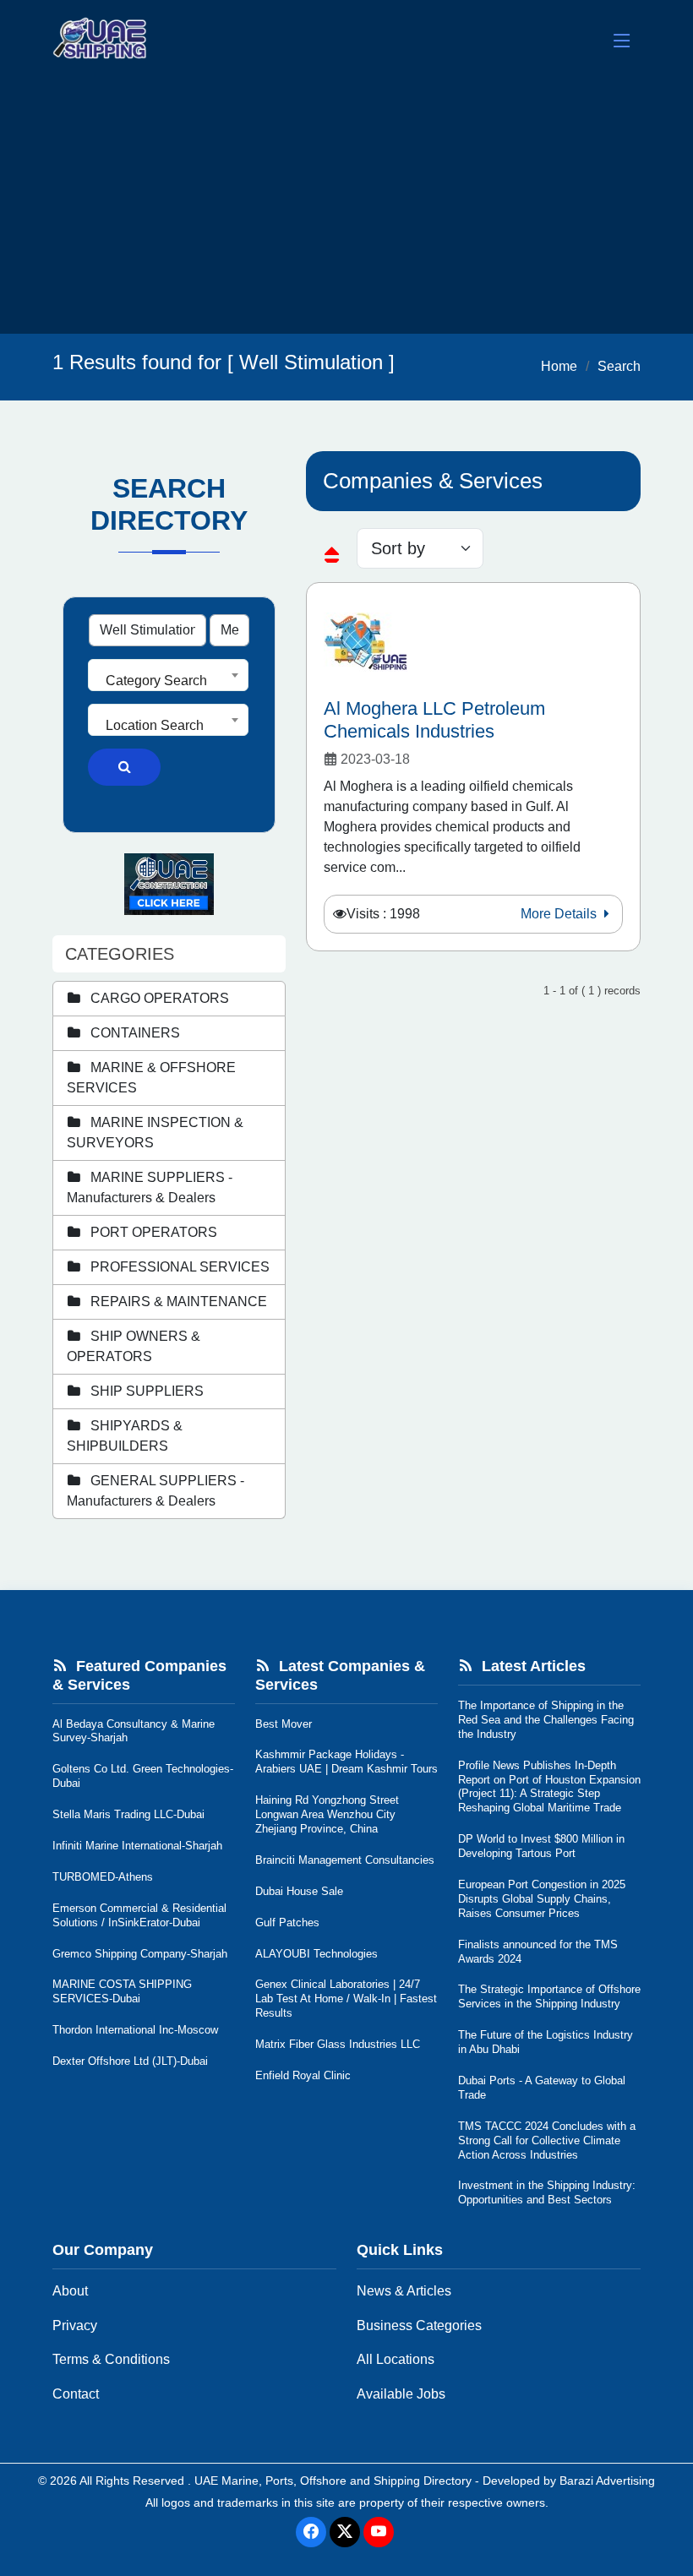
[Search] (124, 767)
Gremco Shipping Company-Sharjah (140, 1954)
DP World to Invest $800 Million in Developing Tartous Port (541, 1846)
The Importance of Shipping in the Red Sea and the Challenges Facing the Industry (546, 1720)
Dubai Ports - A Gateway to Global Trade (542, 2088)
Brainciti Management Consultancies (345, 1860)
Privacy (75, 2325)
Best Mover (284, 1724)
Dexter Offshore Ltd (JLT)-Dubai (130, 2061)
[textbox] (168, 681)
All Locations (396, 2359)
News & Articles (404, 2291)
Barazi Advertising (607, 2481)
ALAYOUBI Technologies (316, 1954)
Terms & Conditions (111, 2359)
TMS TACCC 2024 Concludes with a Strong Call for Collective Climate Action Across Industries (547, 2140)
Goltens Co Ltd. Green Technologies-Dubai (143, 1776)
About (70, 2291)
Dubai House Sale (299, 1891)
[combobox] (168, 675)
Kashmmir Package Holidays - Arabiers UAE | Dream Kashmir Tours (346, 1762)
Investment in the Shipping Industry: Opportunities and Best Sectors (547, 2192)
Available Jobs (401, 2394)
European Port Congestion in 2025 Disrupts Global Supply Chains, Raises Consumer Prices (542, 1899)
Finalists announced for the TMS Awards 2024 (538, 1952)
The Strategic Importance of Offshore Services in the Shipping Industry (549, 1996)
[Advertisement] (346, 207)
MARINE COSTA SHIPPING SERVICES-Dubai (122, 1991)
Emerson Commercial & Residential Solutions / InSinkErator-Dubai (139, 1915)
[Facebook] (311, 2532)
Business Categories (419, 2325)
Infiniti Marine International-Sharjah (137, 1846)
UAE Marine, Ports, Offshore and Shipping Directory (333, 2481)
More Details (560, 914)
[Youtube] (379, 2532)
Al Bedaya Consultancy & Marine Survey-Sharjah (134, 1731)
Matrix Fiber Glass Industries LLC (338, 2044)
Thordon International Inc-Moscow (135, 2030)
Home (559, 366)
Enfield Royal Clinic (303, 2075)
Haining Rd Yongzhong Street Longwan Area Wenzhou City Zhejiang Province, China (327, 1814)
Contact (76, 2394)
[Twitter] (345, 2532)
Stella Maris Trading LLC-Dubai (128, 1814)
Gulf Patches (287, 1922)
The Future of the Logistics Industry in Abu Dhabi (546, 2042)
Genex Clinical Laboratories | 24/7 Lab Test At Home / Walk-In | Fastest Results (346, 1999)
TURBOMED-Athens (103, 1877)
